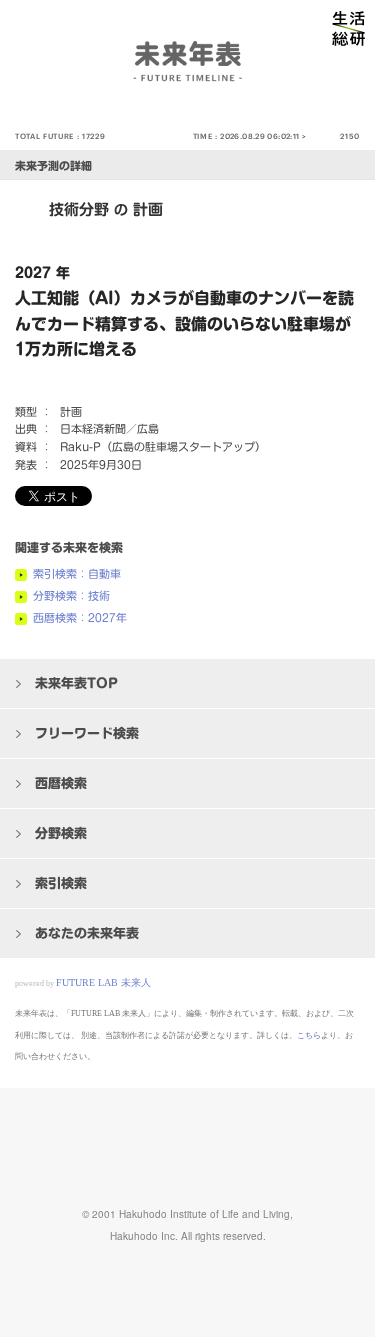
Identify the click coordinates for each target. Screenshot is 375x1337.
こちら (309, 1035)
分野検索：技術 (71, 595)
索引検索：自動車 (77, 573)
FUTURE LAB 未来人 (103, 982)
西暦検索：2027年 (80, 617)
